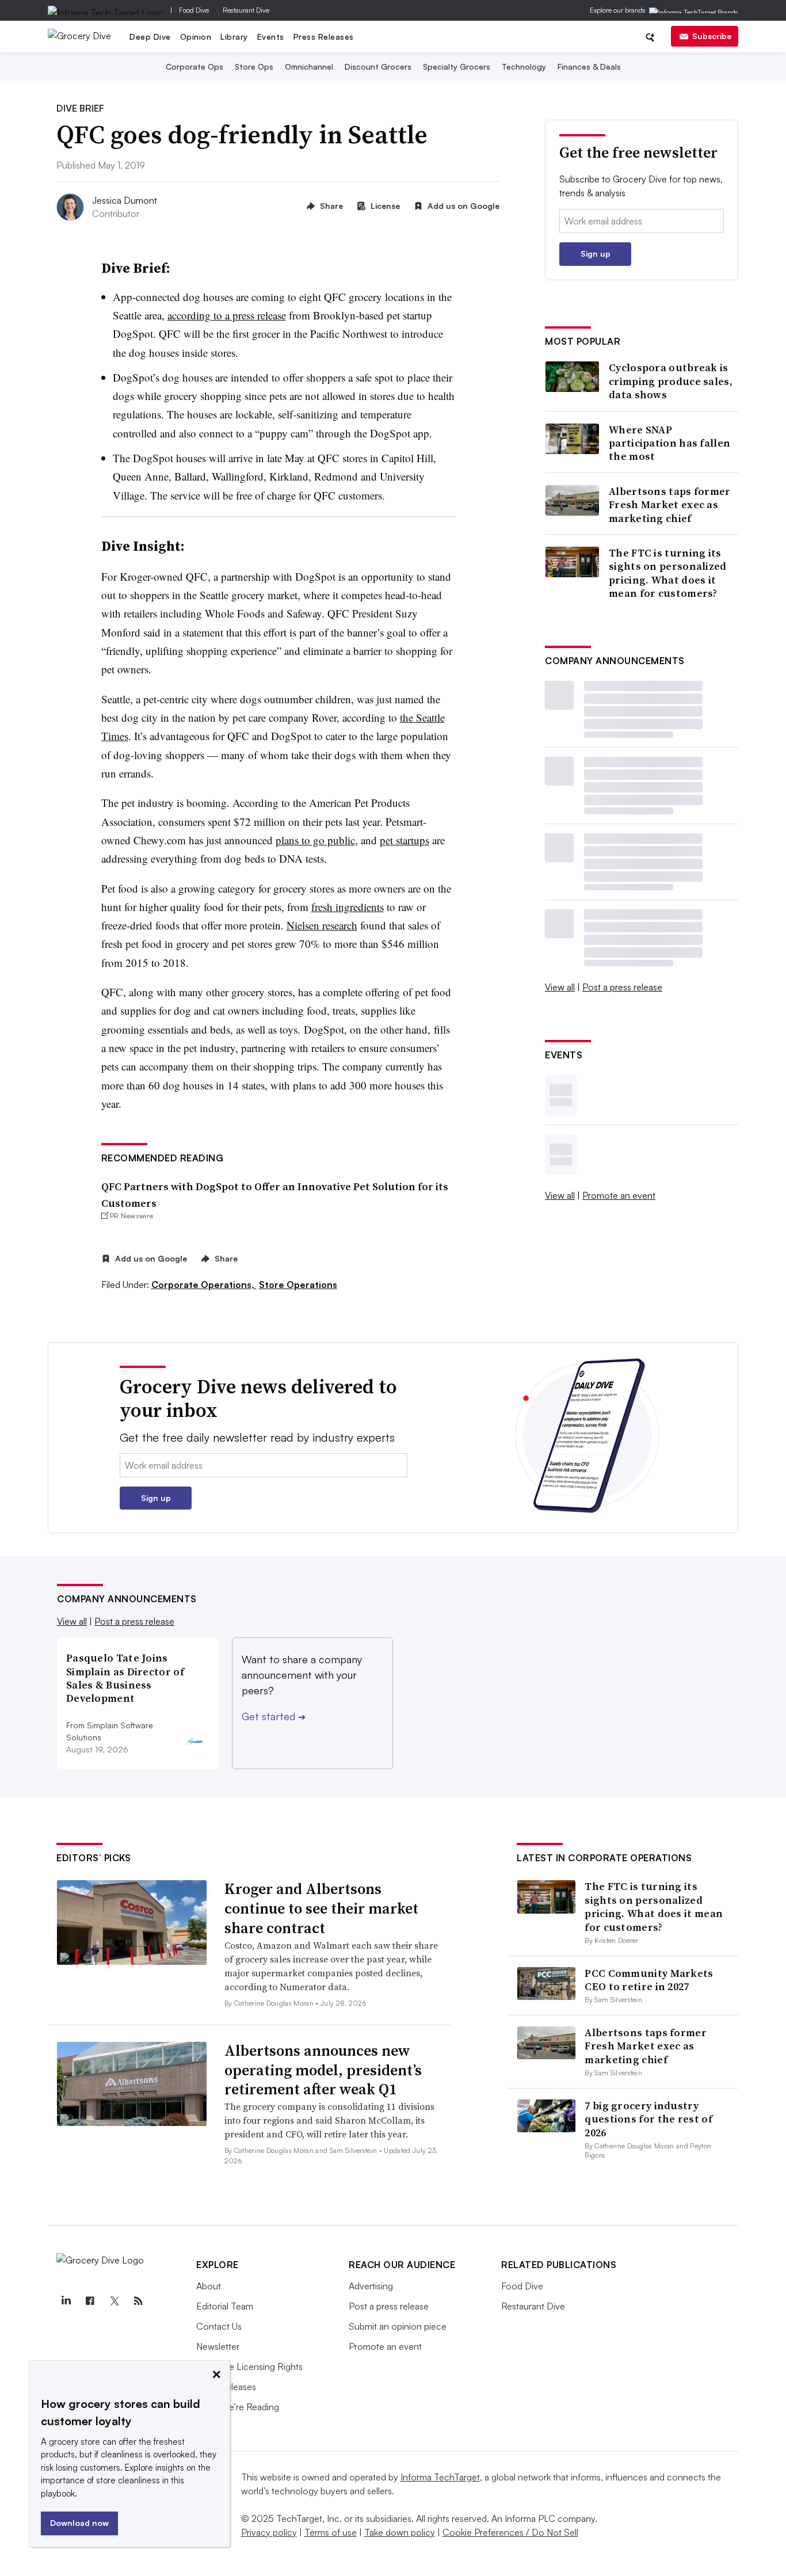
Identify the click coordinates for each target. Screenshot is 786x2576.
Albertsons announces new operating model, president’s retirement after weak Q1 (323, 2070)
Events (271, 37)
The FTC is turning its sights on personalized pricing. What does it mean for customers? (668, 573)
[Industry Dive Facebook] (90, 2301)
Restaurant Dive (246, 10)
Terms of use (331, 2532)
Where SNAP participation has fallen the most (669, 443)
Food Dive (194, 10)
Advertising (371, 2286)
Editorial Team (225, 2306)
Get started (274, 1716)
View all (560, 987)
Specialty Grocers (457, 66)
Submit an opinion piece (398, 2326)
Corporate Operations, (204, 1285)
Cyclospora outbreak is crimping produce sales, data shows (671, 381)
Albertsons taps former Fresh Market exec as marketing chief (670, 505)
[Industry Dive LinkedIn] (66, 2301)
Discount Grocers (378, 66)
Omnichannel (309, 66)
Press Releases (324, 37)
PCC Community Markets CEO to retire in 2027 (649, 1980)
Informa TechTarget (440, 2477)
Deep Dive (150, 37)
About (209, 2286)
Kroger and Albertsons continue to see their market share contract (321, 1908)
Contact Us (219, 2326)
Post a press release (622, 987)
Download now (79, 2523)
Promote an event (619, 1195)
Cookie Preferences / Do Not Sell (510, 2532)
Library (234, 37)
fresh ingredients (348, 907)
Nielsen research (322, 925)
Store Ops (254, 66)
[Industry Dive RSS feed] (138, 2301)
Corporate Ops (194, 66)
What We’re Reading (238, 2407)
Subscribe (712, 36)
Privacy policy (269, 2532)
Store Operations (298, 1285)
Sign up (596, 254)
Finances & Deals (589, 66)
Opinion (196, 37)
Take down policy (400, 2532)
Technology (524, 66)
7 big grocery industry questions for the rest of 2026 (648, 2119)
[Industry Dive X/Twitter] (114, 2301)
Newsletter (218, 2346)
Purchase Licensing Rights (249, 2367)
